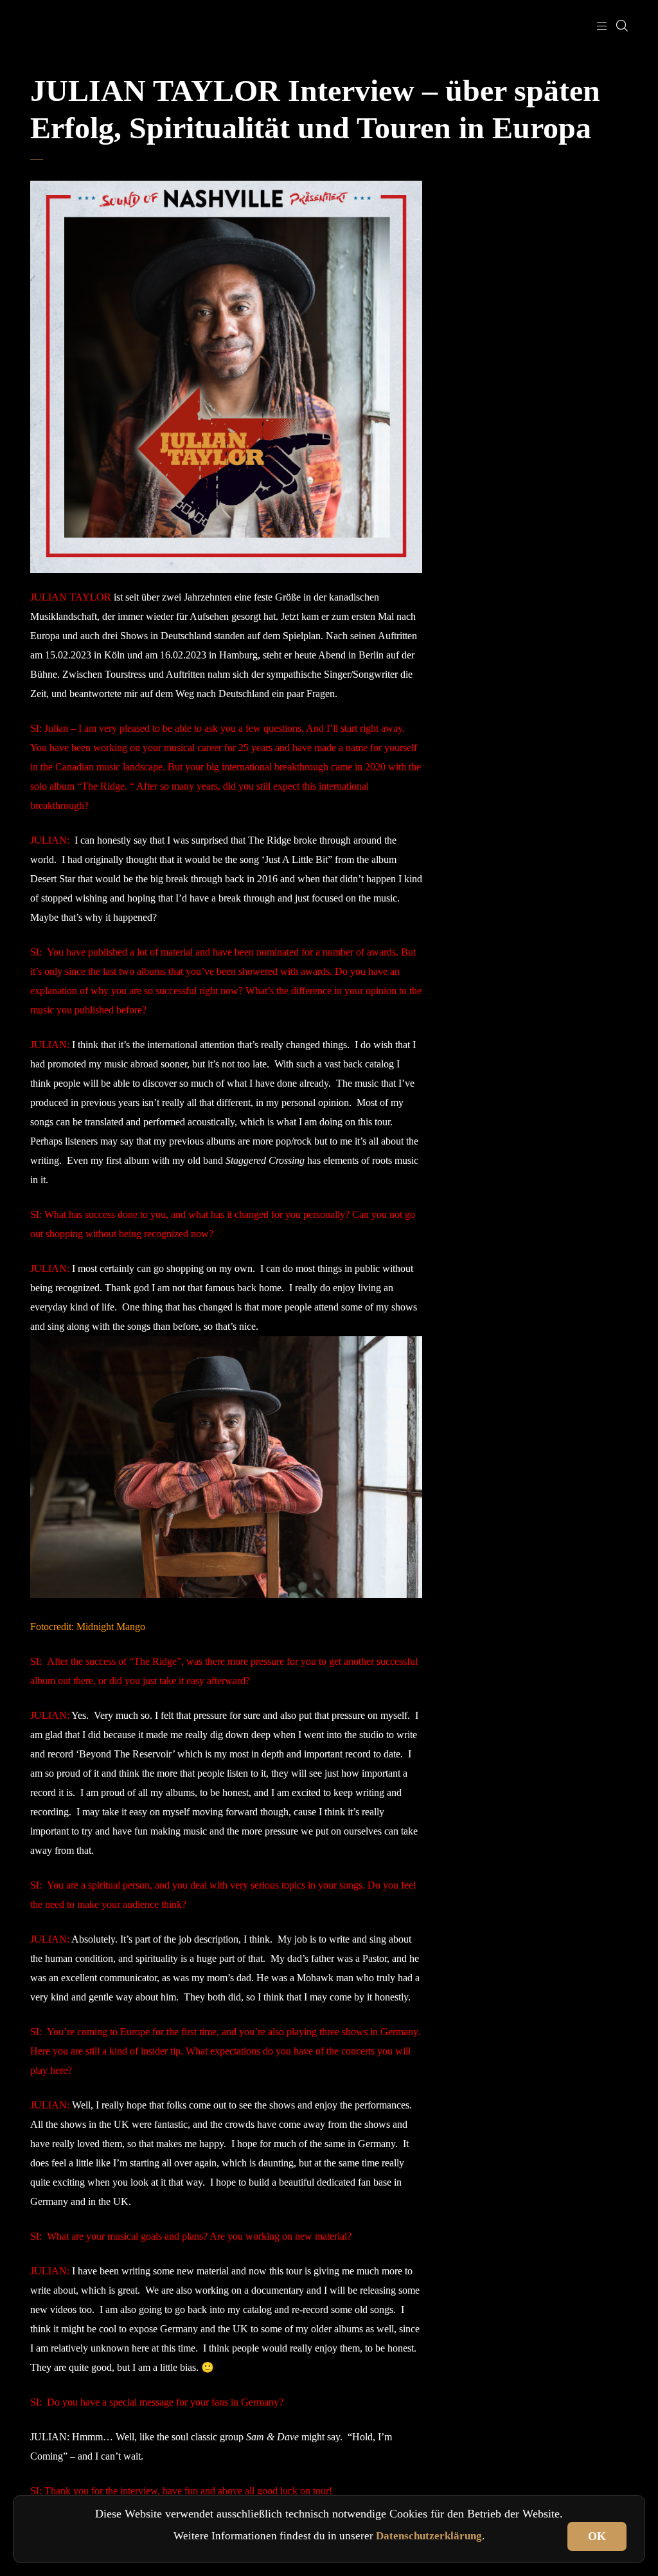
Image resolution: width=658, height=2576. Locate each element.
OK (597, 2536)
